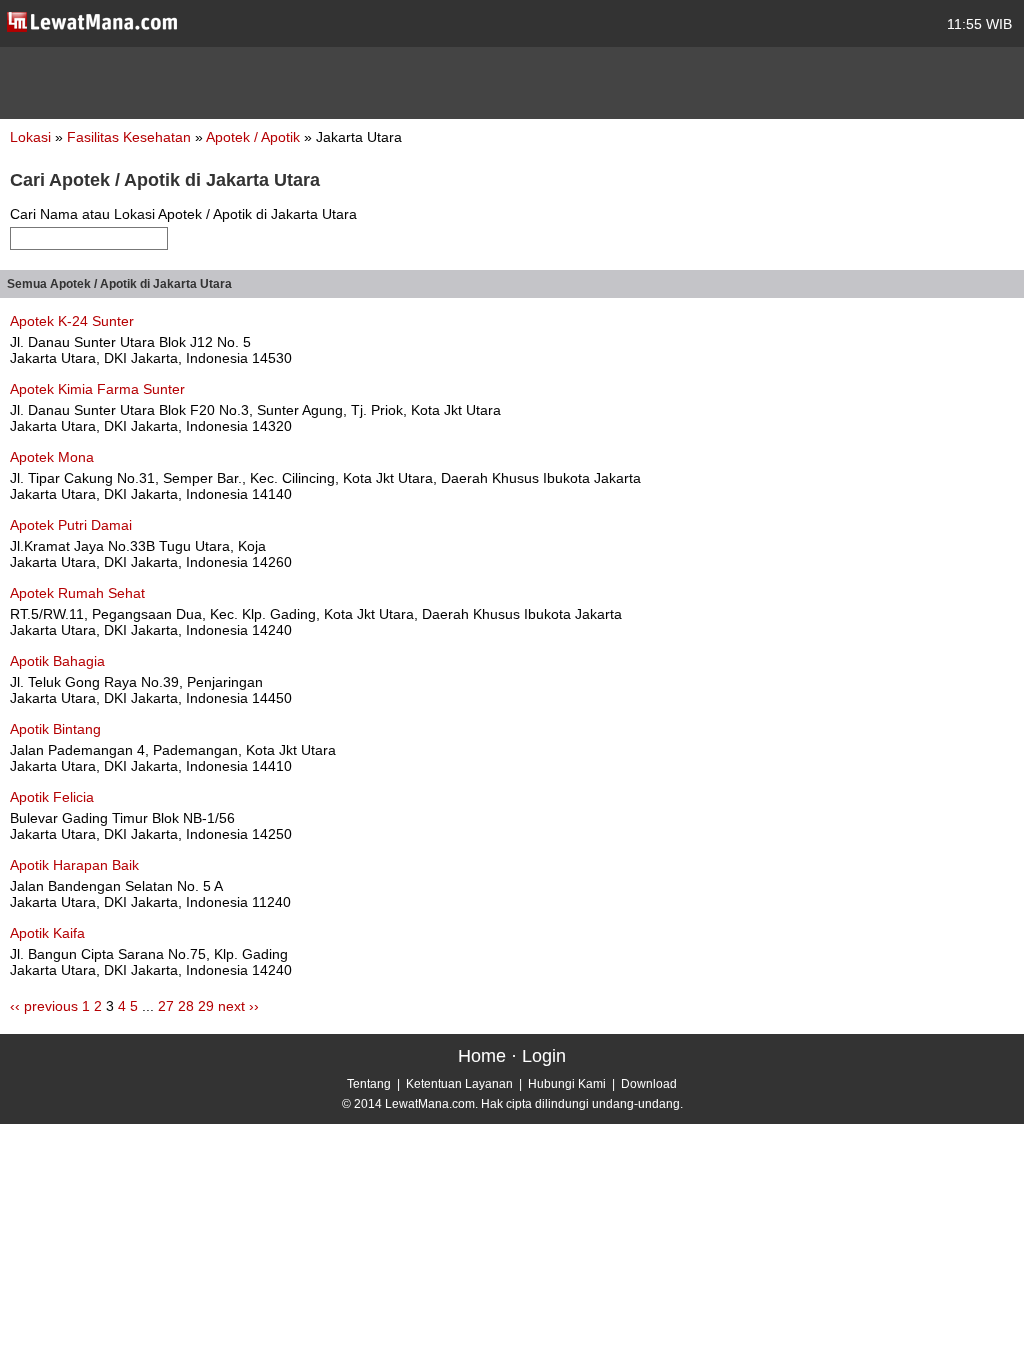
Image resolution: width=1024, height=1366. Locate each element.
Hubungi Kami (567, 1084)
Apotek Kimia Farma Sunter (97, 389)
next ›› (238, 1006)
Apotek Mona (52, 457)
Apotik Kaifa (47, 933)
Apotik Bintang (55, 729)
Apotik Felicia (52, 797)
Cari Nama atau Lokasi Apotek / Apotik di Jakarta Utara (183, 214)
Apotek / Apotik (255, 137)
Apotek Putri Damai (71, 525)
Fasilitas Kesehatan (131, 137)
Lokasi (30, 137)
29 (206, 1006)
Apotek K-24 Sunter (72, 321)
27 (166, 1006)
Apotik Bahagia (57, 661)
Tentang (369, 1084)
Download (649, 1084)
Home (482, 1056)
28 (186, 1006)
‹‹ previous (44, 1006)
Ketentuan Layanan (459, 1084)
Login (544, 1056)
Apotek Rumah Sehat (77, 593)
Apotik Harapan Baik (74, 865)
